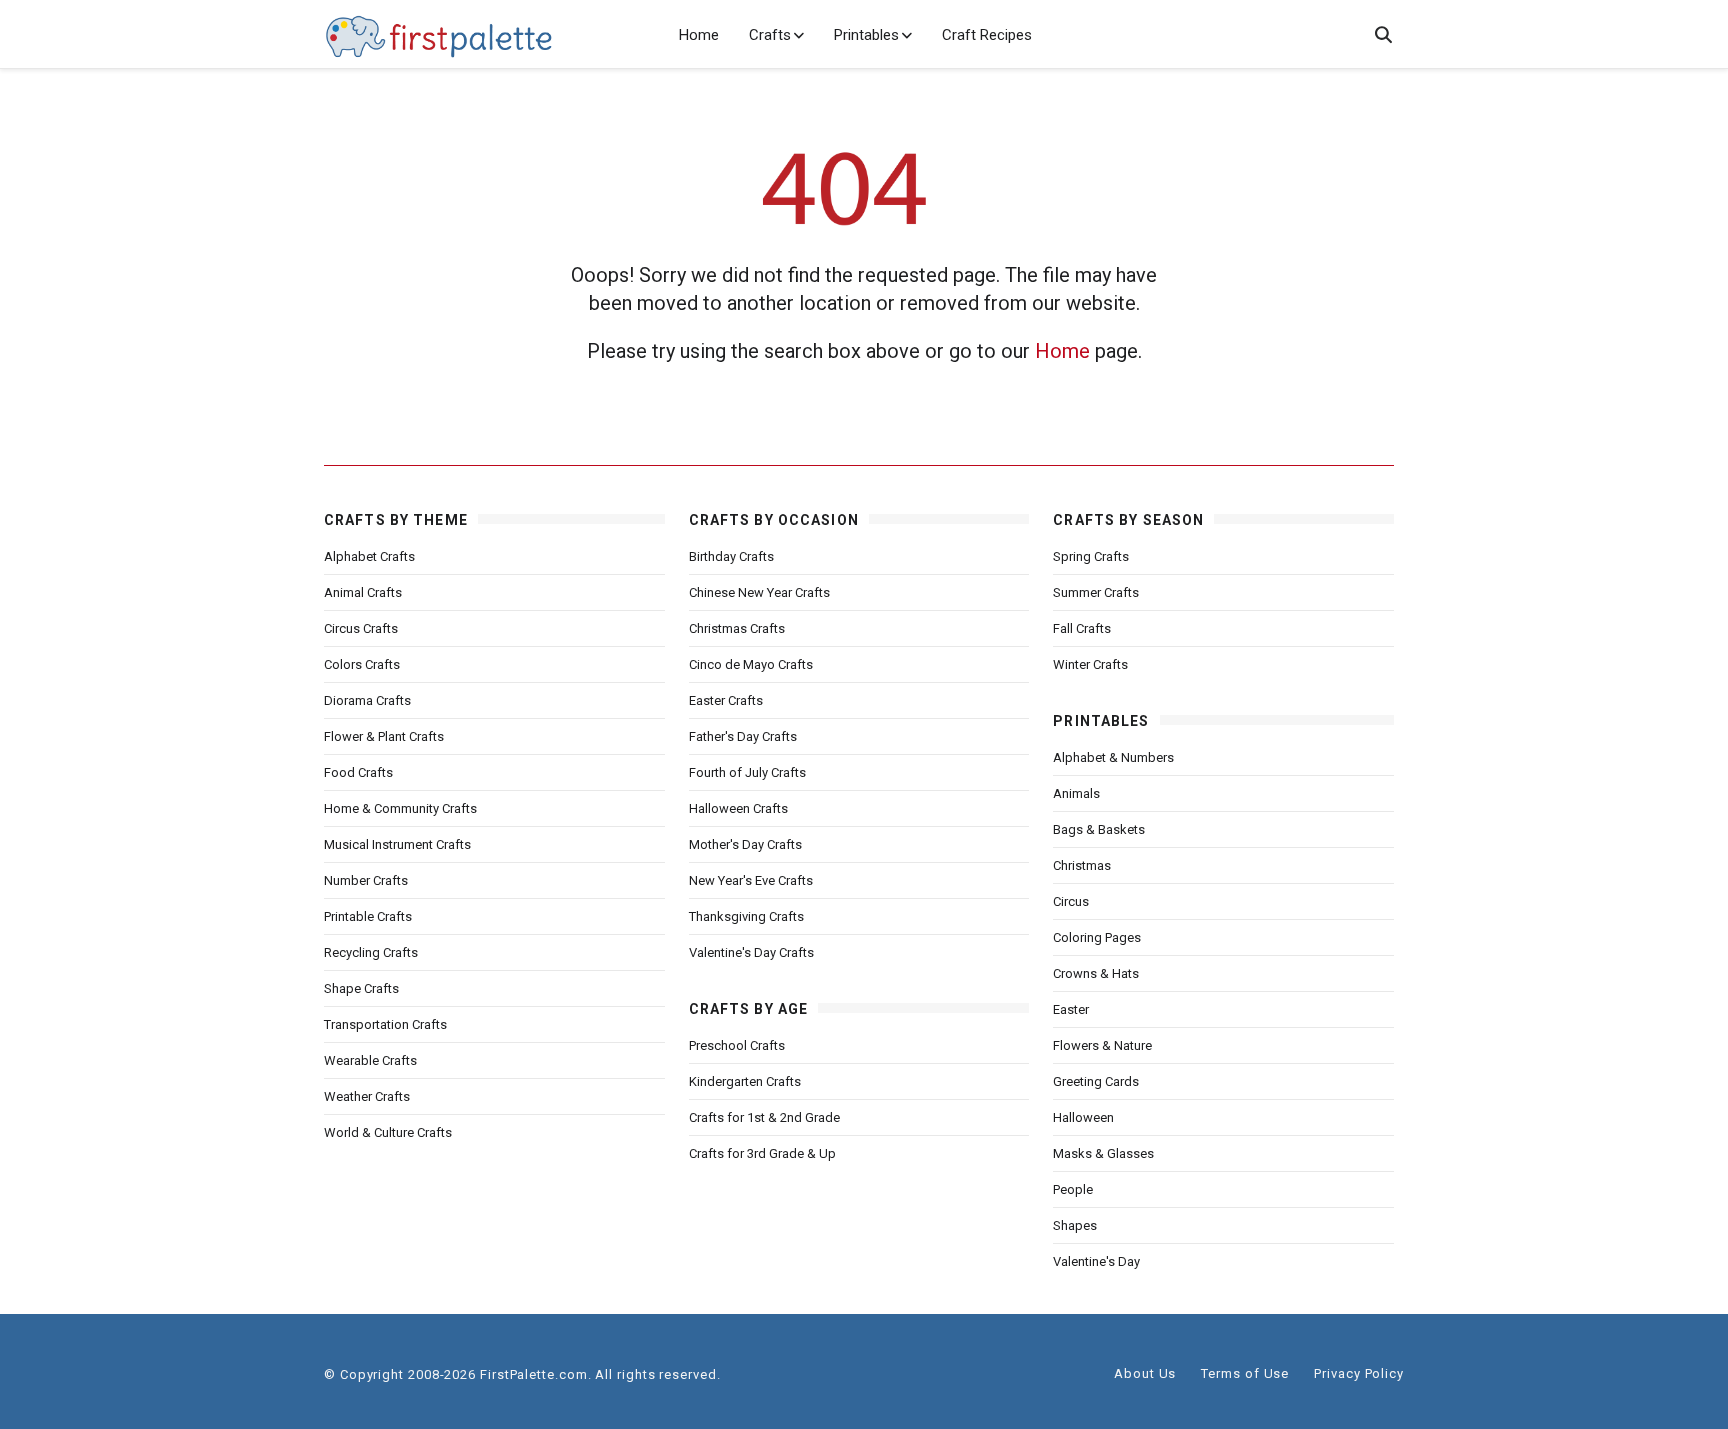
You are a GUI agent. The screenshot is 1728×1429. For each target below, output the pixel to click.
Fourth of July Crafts (747, 772)
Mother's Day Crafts (745, 844)
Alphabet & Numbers (1113, 757)
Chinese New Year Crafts (759, 592)
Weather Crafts (367, 1096)
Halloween (1083, 1117)
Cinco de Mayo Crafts (751, 664)
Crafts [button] (770, 35)
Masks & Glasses (1103, 1153)
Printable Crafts (368, 916)
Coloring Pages (1097, 937)
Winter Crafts (1090, 664)
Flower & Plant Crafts (384, 736)
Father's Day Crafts (743, 736)
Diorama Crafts (367, 700)
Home (699, 35)
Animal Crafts (363, 592)
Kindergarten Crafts (745, 1081)
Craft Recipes (987, 35)
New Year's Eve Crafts (751, 880)
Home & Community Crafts (400, 808)
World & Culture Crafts (388, 1132)
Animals (1076, 793)
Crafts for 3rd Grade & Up (762, 1153)
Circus (1071, 901)
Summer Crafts (1096, 592)
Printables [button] (866, 35)
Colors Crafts (362, 664)
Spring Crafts (1091, 556)
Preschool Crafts (737, 1045)
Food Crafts (358, 772)
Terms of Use (1245, 1373)
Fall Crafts (1082, 628)
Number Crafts (366, 880)
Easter (1071, 1009)
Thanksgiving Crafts (746, 916)
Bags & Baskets (1099, 829)
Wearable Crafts (370, 1060)
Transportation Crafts (385, 1024)
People (1073, 1189)
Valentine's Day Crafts (751, 952)
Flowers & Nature (1102, 1045)
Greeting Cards (1096, 1081)
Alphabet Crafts (369, 556)
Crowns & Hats (1096, 973)
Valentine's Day (1096, 1261)
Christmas (1082, 865)
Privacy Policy (1359, 1373)
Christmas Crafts (737, 628)
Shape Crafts (361, 988)
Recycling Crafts (371, 952)
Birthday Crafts (731, 556)
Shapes (1075, 1225)
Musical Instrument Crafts (397, 844)
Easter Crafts (726, 700)
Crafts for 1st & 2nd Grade (764, 1117)
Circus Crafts (361, 628)
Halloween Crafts (738, 808)
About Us (1145, 1373)
